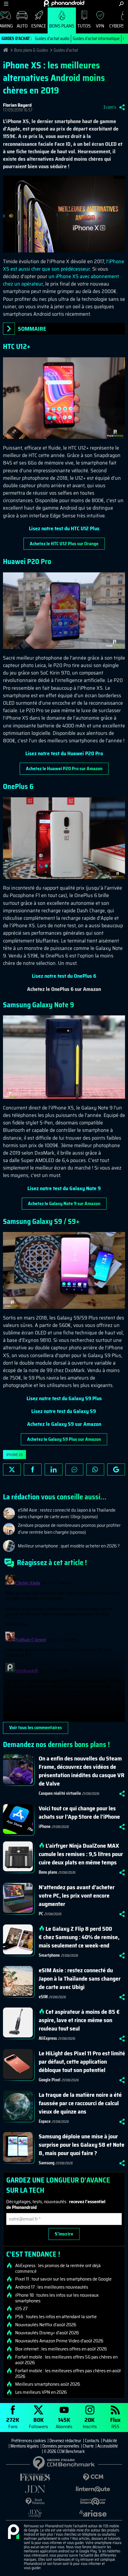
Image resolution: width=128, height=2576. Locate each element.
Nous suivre (116, 1469)
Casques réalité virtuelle (60, 1793)
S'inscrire (64, 2234)
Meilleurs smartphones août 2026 (48, 2384)
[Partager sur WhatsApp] (95, 1469)
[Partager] (122, 107)
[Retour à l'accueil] (64, 3)
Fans (13, 2423)
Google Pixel (50, 2080)
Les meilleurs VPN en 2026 (41, 2392)
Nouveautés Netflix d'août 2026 (46, 2325)
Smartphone (49, 1955)
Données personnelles (61, 2446)
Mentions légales (25, 2446)
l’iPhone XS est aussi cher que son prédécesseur (64, 265)
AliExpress (48, 2038)
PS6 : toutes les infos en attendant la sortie (56, 2317)
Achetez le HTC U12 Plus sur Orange (64, 544)
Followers (38, 2423)
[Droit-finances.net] (35, 2501)
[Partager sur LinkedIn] (54, 1469)
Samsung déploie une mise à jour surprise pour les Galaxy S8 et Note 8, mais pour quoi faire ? (82, 2145)
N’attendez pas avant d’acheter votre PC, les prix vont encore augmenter (77, 1895)
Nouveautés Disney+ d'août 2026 (47, 2333)
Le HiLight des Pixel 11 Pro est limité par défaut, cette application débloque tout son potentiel (82, 2062)
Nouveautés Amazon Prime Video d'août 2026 (59, 2341)
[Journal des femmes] (35, 2477)
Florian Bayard (17, 105)
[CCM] (93, 2477)
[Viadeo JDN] (35, 2513)
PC (41, 1914)
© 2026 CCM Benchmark (64, 2451)
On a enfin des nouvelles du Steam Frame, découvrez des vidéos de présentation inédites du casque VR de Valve (82, 1771)
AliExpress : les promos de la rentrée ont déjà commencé (58, 2268)
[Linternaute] (93, 2489)
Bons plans (62, 26)
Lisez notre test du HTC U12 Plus (64, 528)
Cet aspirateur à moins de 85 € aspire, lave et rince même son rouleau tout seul (79, 2020)
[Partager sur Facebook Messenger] (74, 1469)
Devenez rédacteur (65, 2441)
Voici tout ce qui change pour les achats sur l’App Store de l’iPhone (79, 1812)
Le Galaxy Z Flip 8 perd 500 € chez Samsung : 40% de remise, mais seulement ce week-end (79, 1937)
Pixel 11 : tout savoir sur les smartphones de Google (63, 2279)
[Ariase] (93, 2513)
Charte (88, 2446)
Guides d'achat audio (52, 39)
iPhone (45, 1826)
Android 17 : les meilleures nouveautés (52, 2287)
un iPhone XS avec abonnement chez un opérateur (61, 280)
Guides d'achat (66, 50)
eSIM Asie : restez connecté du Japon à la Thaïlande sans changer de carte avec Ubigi (80, 1979)
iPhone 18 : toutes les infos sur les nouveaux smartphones (57, 2298)
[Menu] (6, 4)
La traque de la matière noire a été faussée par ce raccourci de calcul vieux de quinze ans (80, 2103)
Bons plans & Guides (31, 50)
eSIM (43, 1997)
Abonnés (64, 2423)
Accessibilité (108, 2446)
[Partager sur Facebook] (33, 1469)
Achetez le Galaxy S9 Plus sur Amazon (64, 1439)
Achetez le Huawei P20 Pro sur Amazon (64, 768)
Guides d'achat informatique (96, 39)
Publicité (110, 2441)
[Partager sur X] (12, 1469)
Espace (39, 26)
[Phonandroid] (13, 2532)
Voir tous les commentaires (36, 1727)
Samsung (47, 2163)
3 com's (110, 107)
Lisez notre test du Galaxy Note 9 (64, 1188)
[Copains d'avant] (93, 2501)
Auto (22, 26)
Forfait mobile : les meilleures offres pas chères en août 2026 (68, 2373)
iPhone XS (14, 1455)
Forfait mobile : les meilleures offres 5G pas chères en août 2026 (66, 2360)
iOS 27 (21, 2309)
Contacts (92, 2441)
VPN (100, 26)
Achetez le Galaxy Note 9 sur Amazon (64, 1203)
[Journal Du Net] (35, 2489)
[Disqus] (64, 1647)
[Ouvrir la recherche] (121, 4)
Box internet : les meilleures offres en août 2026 (61, 2349)
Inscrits (90, 2423)
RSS (115, 2423)
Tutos (84, 26)
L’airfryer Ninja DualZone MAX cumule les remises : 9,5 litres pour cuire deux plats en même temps (81, 1854)
